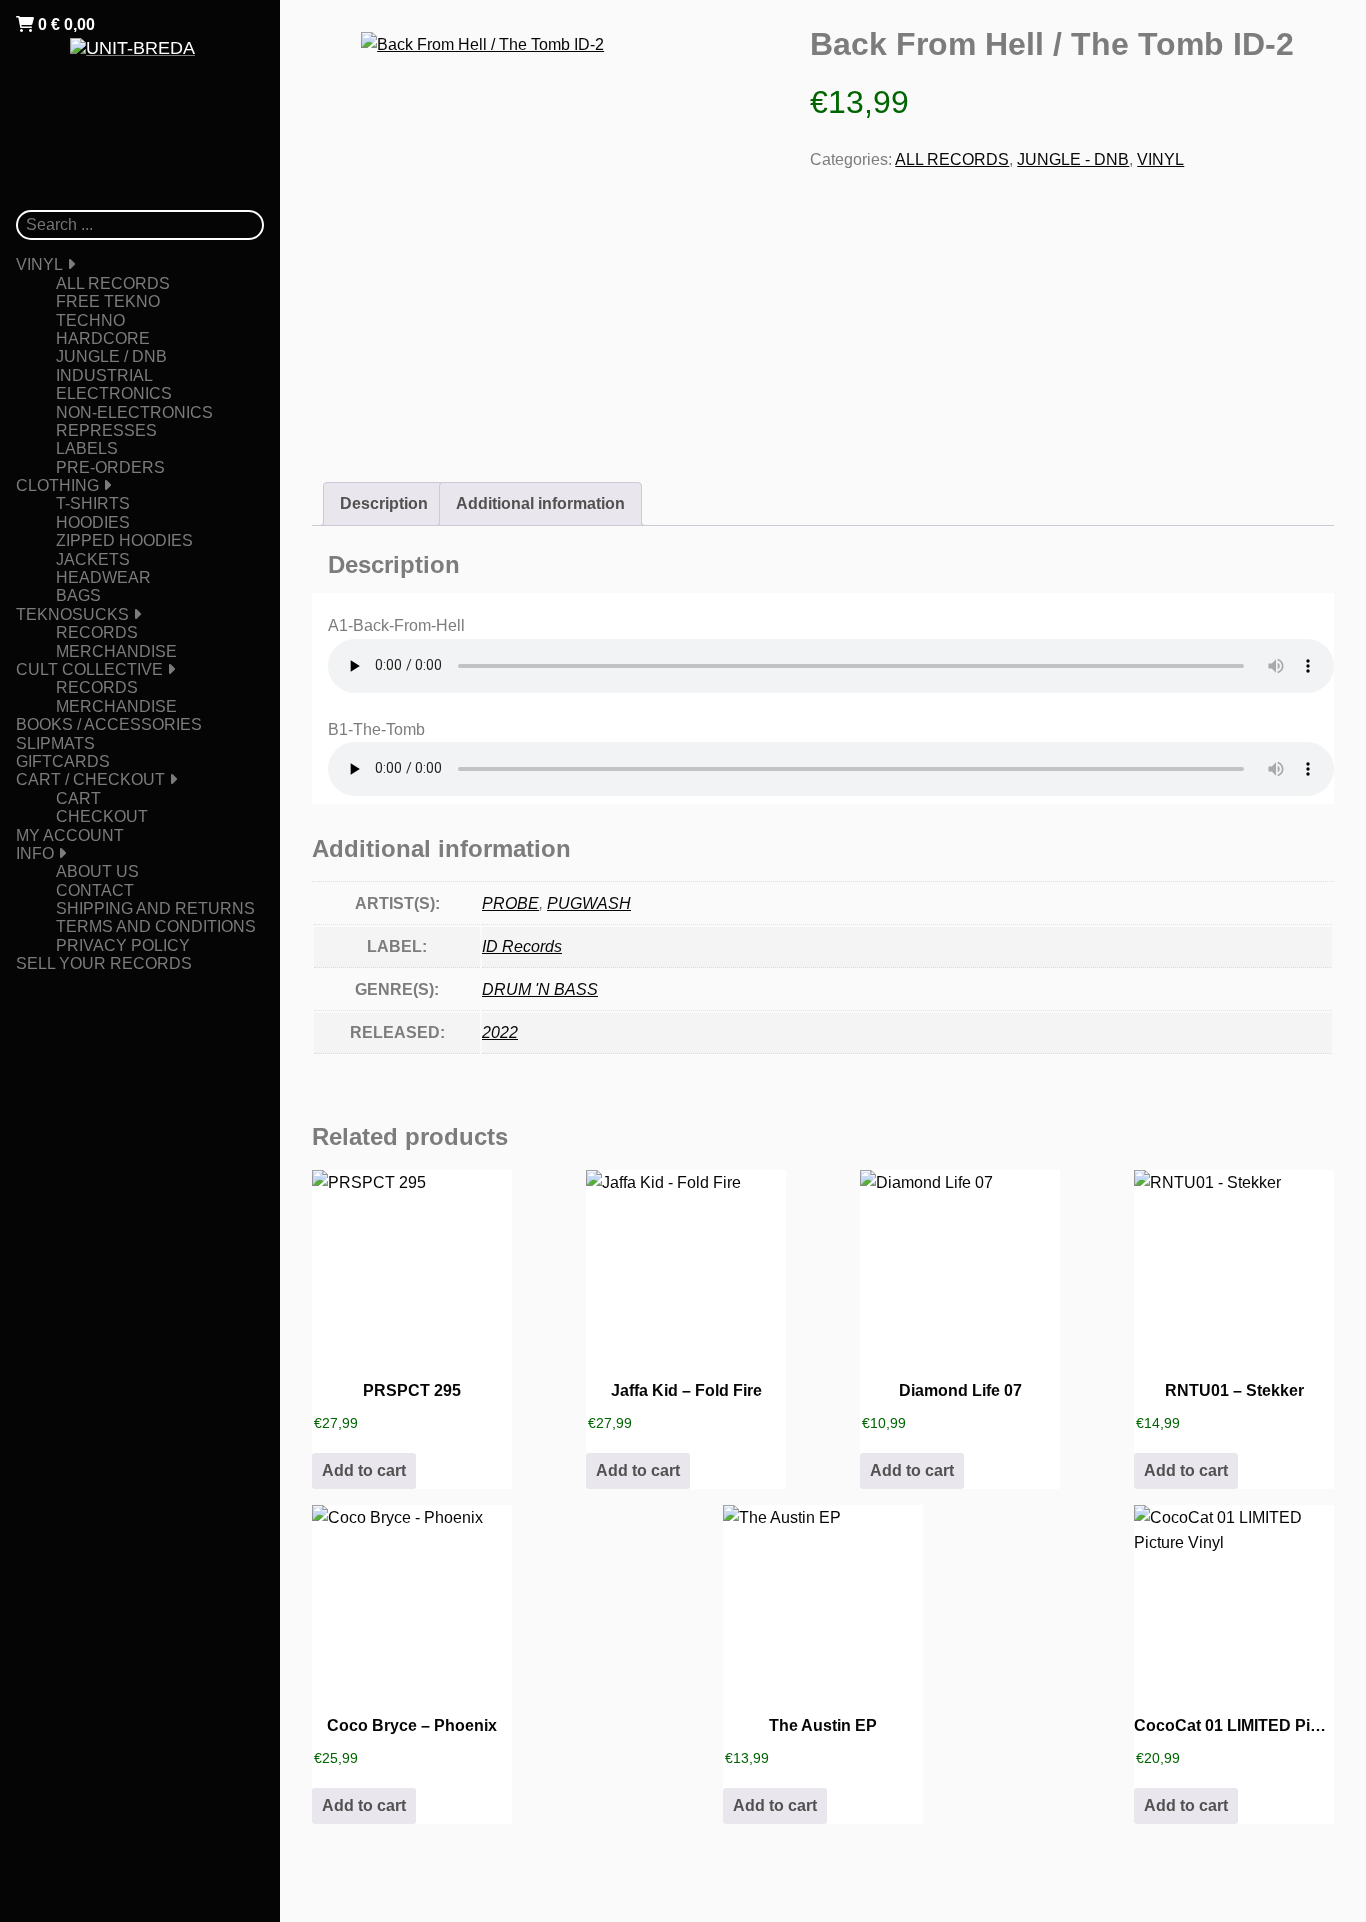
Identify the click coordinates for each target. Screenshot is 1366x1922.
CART (78, 798)
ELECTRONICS (114, 393)
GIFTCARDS (63, 761)
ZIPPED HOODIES (124, 540)
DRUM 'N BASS (540, 989)
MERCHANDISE (116, 651)
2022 (500, 1032)
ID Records (522, 946)
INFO (35, 853)
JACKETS (93, 559)
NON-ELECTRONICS (134, 412)
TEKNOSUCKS (72, 614)
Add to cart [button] (364, 1470)
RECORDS (97, 632)
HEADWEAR (103, 577)
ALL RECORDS (113, 283)
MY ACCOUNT (70, 835)
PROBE (510, 903)
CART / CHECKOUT (90, 779)
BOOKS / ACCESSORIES (109, 724)
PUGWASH (589, 903)
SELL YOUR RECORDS (104, 963)
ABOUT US (97, 871)
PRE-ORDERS (110, 467)
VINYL (39, 264)
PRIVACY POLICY (123, 945)
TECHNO (90, 320)
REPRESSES (106, 430)
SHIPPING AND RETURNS (155, 908)
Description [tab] (384, 503)
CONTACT (95, 890)
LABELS (87, 448)
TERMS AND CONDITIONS (156, 926)
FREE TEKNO (108, 301)
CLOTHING (57, 485)
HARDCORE (103, 338)
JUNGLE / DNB (111, 356)
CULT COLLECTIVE (89, 669)
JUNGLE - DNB (1073, 159)
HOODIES (93, 522)
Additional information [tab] (540, 503)
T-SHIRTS (93, 503)
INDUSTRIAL (104, 375)
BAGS (78, 595)
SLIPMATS (55, 743)
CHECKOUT (102, 816)
